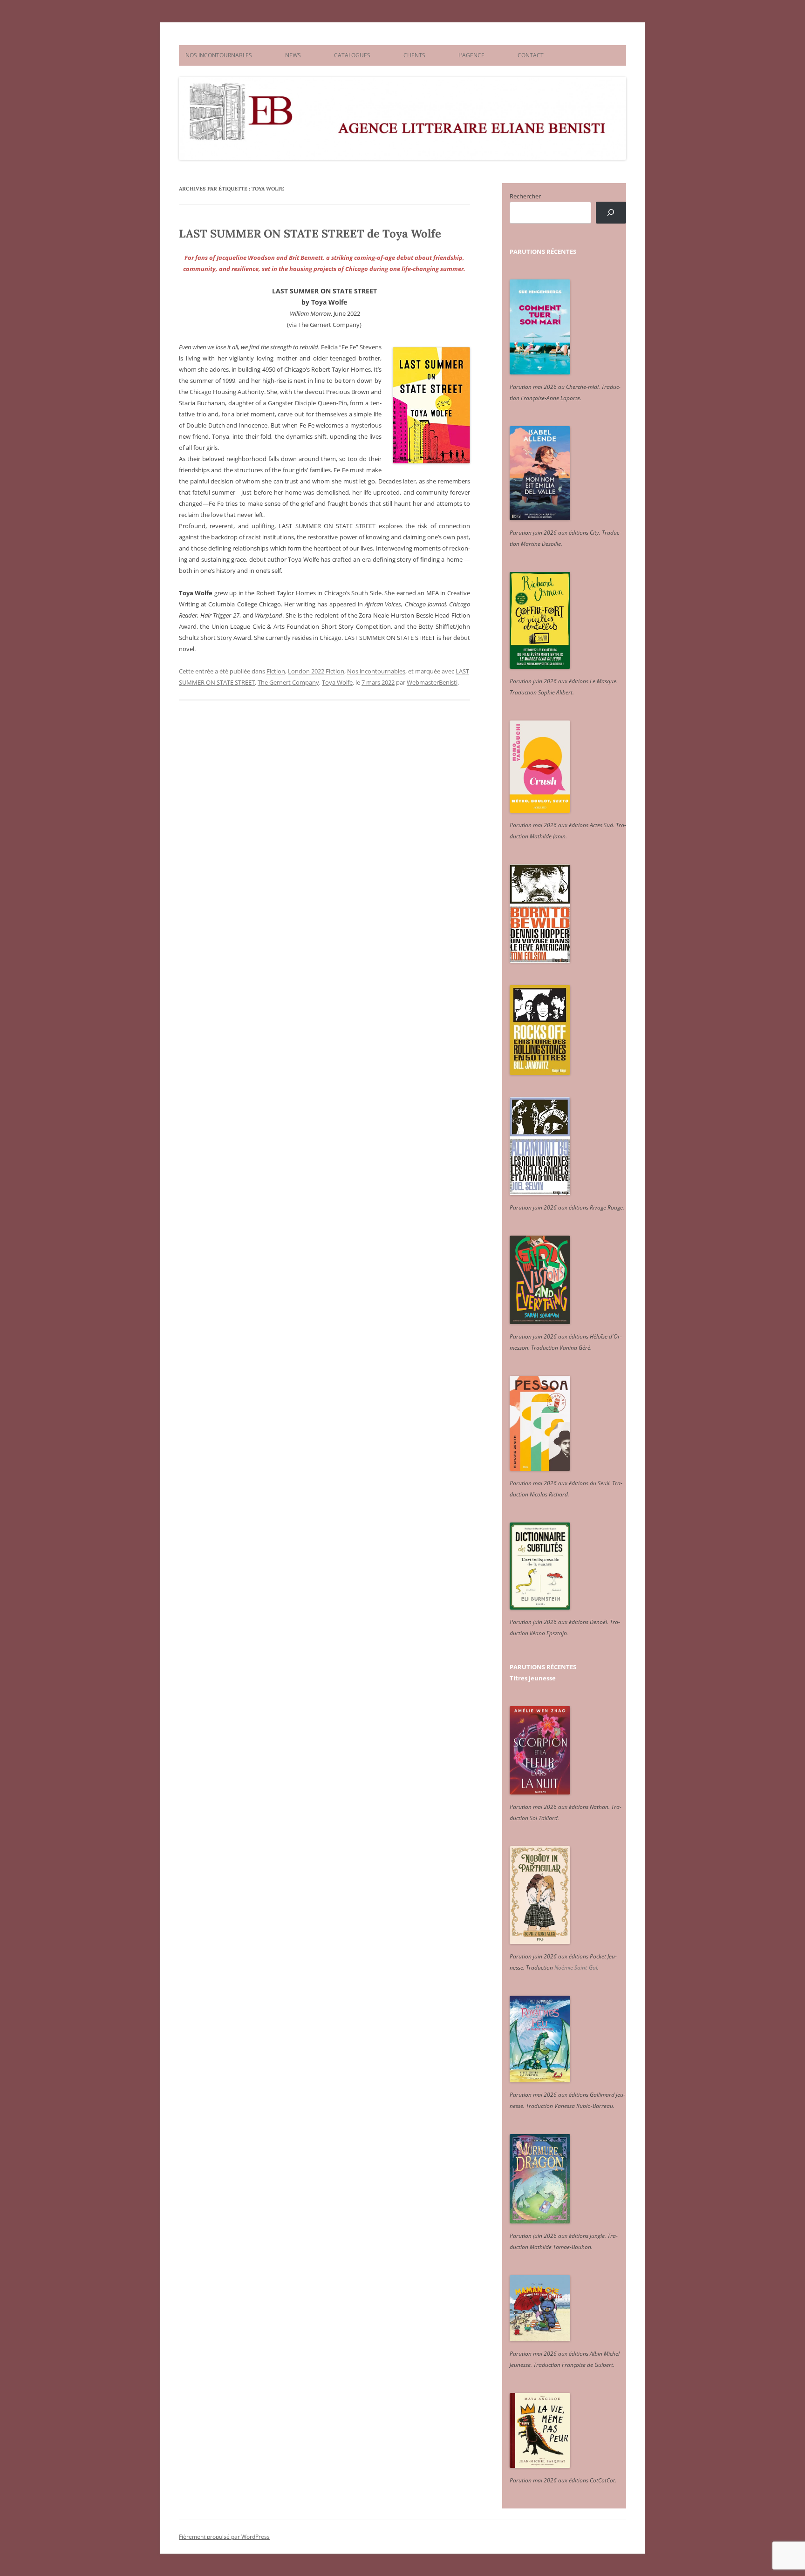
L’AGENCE (471, 55)
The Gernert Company (288, 682)
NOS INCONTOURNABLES (219, 55)
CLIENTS (414, 55)
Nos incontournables (376, 671)
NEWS (293, 55)
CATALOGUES (352, 55)
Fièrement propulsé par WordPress (224, 2537)
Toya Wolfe (337, 682)
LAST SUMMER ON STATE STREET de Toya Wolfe (310, 234)
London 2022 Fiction (316, 671)
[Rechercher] (611, 213)
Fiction (276, 671)
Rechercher (525, 196)
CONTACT (531, 55)
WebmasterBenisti (432, 682)
